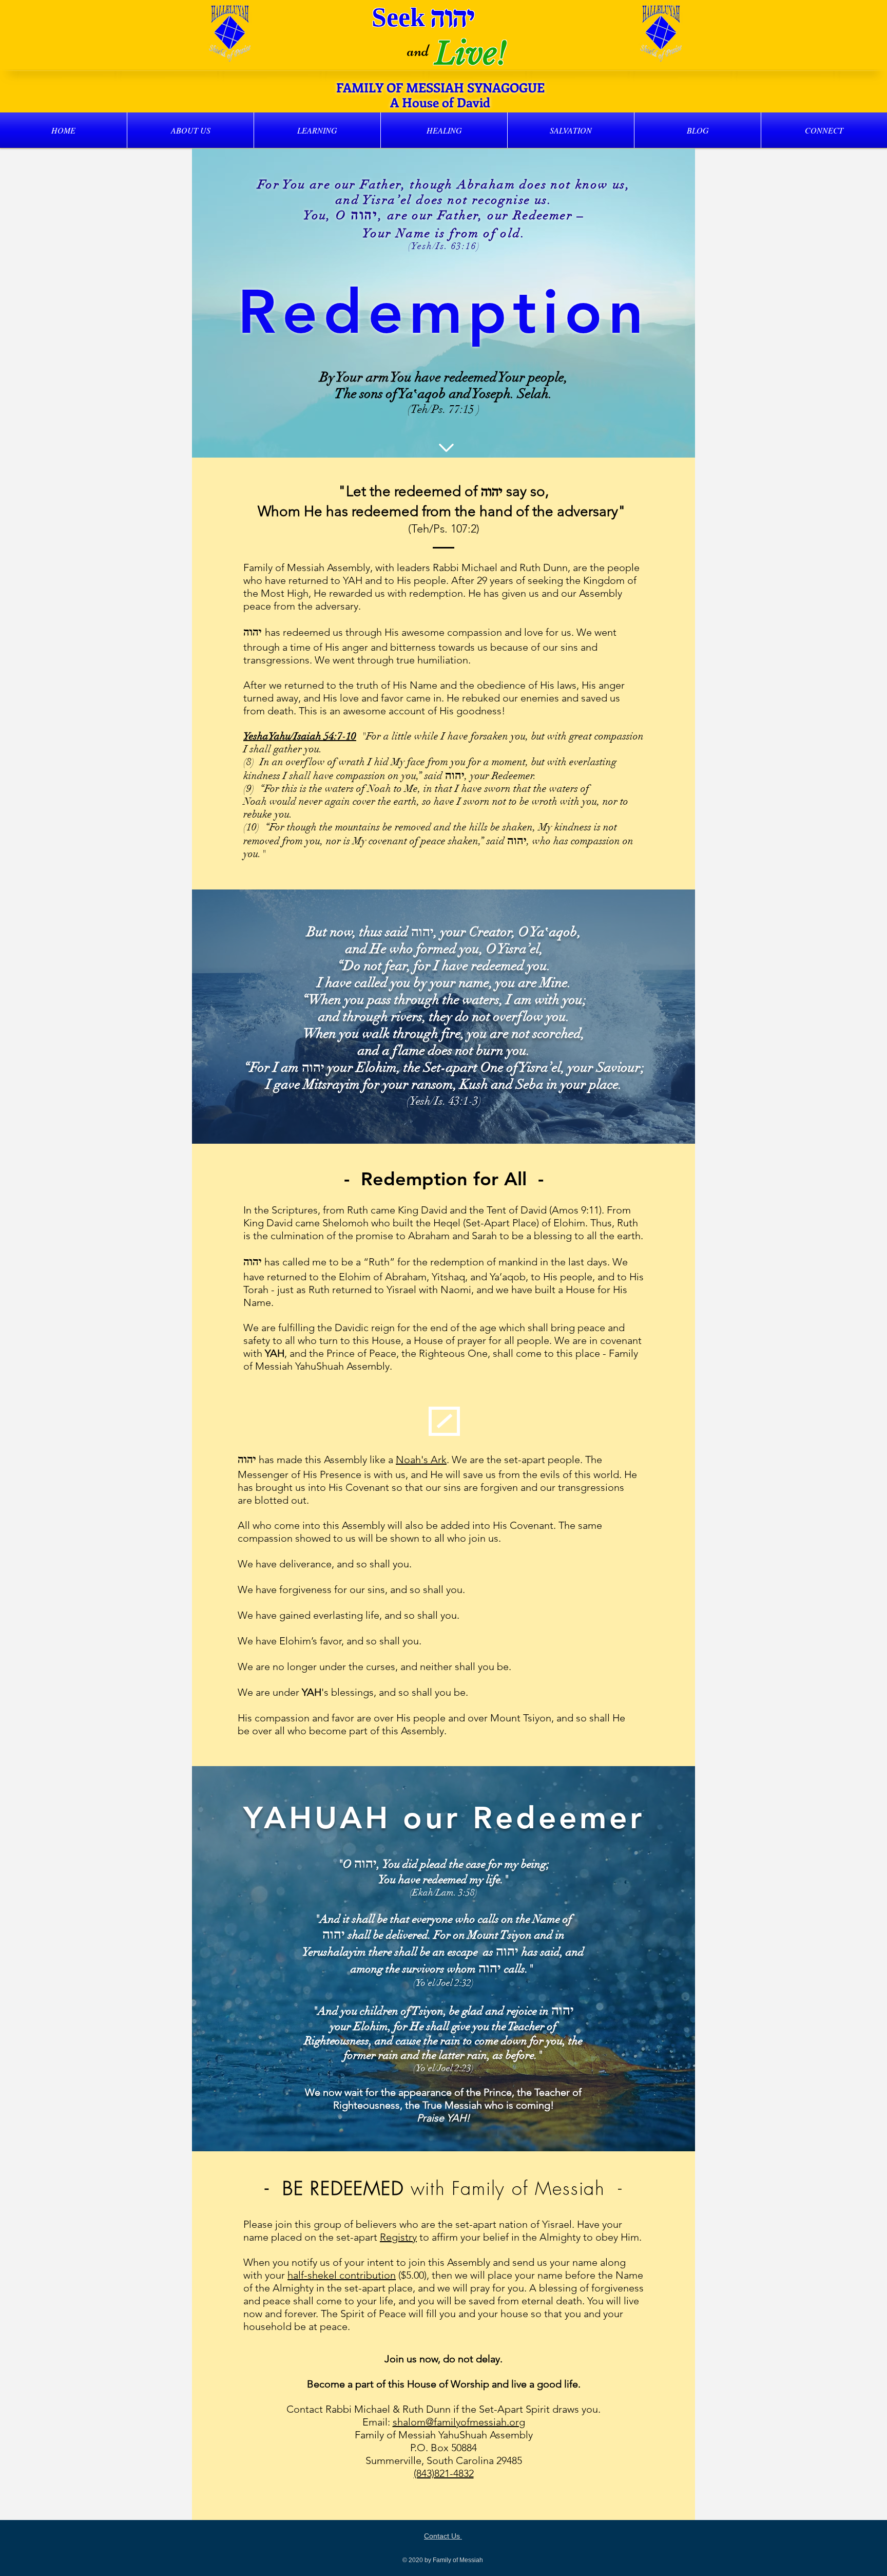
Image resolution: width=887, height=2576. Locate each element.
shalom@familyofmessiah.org (459, 2422)
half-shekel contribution (342, 2275)
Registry (398, 2237)
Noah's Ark (421, 1460)
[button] (190, 130)
